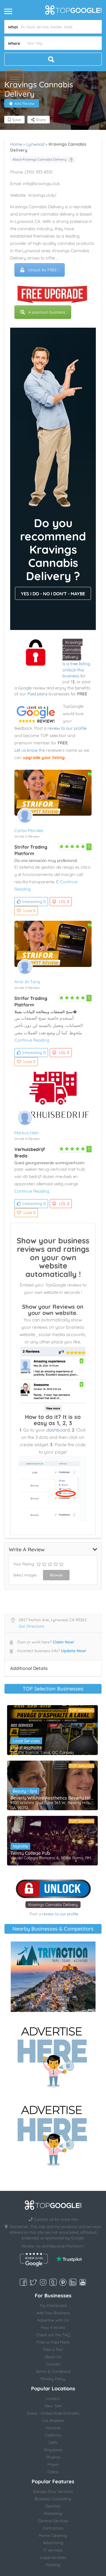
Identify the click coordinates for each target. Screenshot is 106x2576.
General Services (53, 2521)
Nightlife (20, 1846)
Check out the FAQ (53, 2335)
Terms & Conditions (53, 2371)
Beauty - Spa (25, 1791)
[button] (15, 79)
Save (16, 120)
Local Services (26, 1741)
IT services (53, 2550)
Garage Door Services (53, 2491)
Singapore (53, 2450)
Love (29, 911)
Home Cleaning (53, 2535)
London (53, 2399)
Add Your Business (53, 2313)
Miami (53, 2464)
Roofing (53, 2565)
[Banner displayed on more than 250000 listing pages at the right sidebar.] (53, 2055)
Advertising (53, 2543)
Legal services (53, 2557)
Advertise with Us (53, 2320)
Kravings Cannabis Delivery (73, 650)
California (53, 2435)
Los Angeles (53, 2420)
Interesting (34, 902)
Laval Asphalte (26, 1748)
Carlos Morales (29, 830)
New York (53, 2406)
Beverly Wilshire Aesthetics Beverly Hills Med (52, 1798)
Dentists (53, 2506)
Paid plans (37, 694)
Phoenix (53, 2457)
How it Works (53, 2328)
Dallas (53, 2472)
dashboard (58, 1430)
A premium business (47, 312)
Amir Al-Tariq (27, 982)
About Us (53, 2357)
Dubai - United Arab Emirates (53, 2413)
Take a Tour (53, 2349)
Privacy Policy (53, 2379)
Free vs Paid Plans (53, 2342)
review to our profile (67, 728)
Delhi (53, 2442)
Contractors (53, 2528)
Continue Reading (32, 1040)
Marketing (53, 2513)
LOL (64, 902)
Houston (53, 2428)
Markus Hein (27, 1133)
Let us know (26, 750)
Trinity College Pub (30, 1853)
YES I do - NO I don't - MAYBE (53, 594)
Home (16, 144)
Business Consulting (53, 2499)
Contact (53, 2364)
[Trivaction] (53, 1977)
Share (40, 120)
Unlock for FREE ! (44, 270)
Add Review (24, 103)
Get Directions (32, 1626)
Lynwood (35, 144)
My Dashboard (53, 2306)
